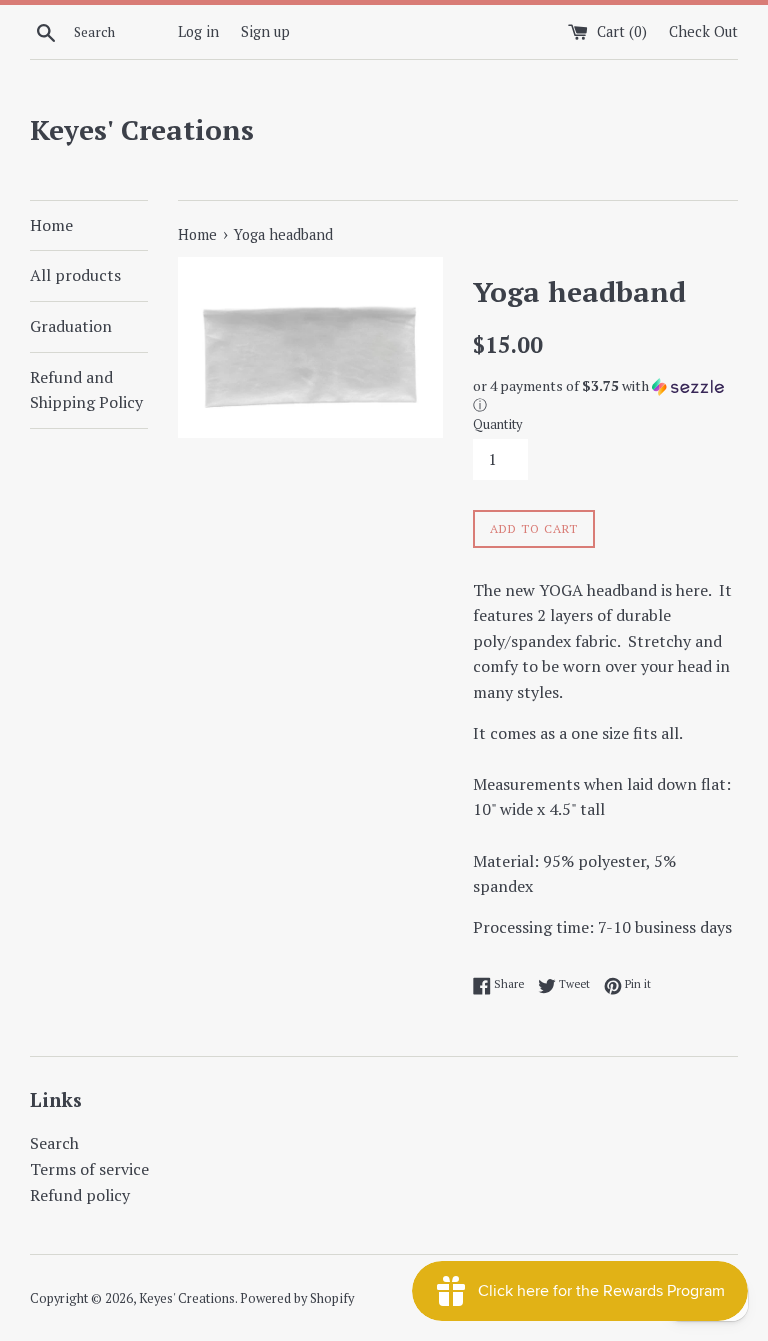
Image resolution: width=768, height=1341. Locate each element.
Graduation (71, 326)
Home (51, 225)
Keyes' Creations (142, 129)
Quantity (497, 424)
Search (54, 1143)
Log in (198, 31)
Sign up (265, 31)
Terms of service (89, 1169)
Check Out (703, 31)
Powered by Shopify (297, 1298)
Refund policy (80, 1195)
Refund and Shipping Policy (86, 390)
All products (75, 275)
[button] (605, 396)
